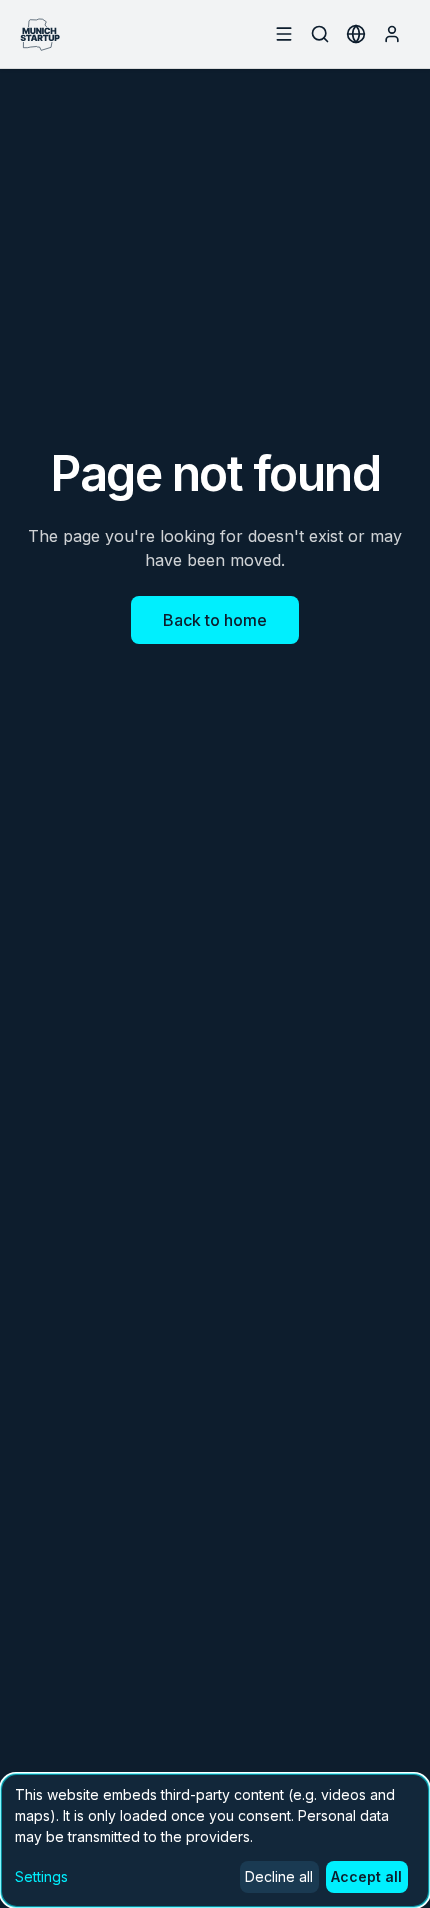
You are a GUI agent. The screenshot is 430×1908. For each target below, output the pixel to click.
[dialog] (215, 1840)
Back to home (215, 620)
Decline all (279, 1876)
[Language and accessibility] (356, 34)
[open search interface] (320, 34)
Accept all (366, 1876)
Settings (41, 1876)
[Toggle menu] (284, 34)
